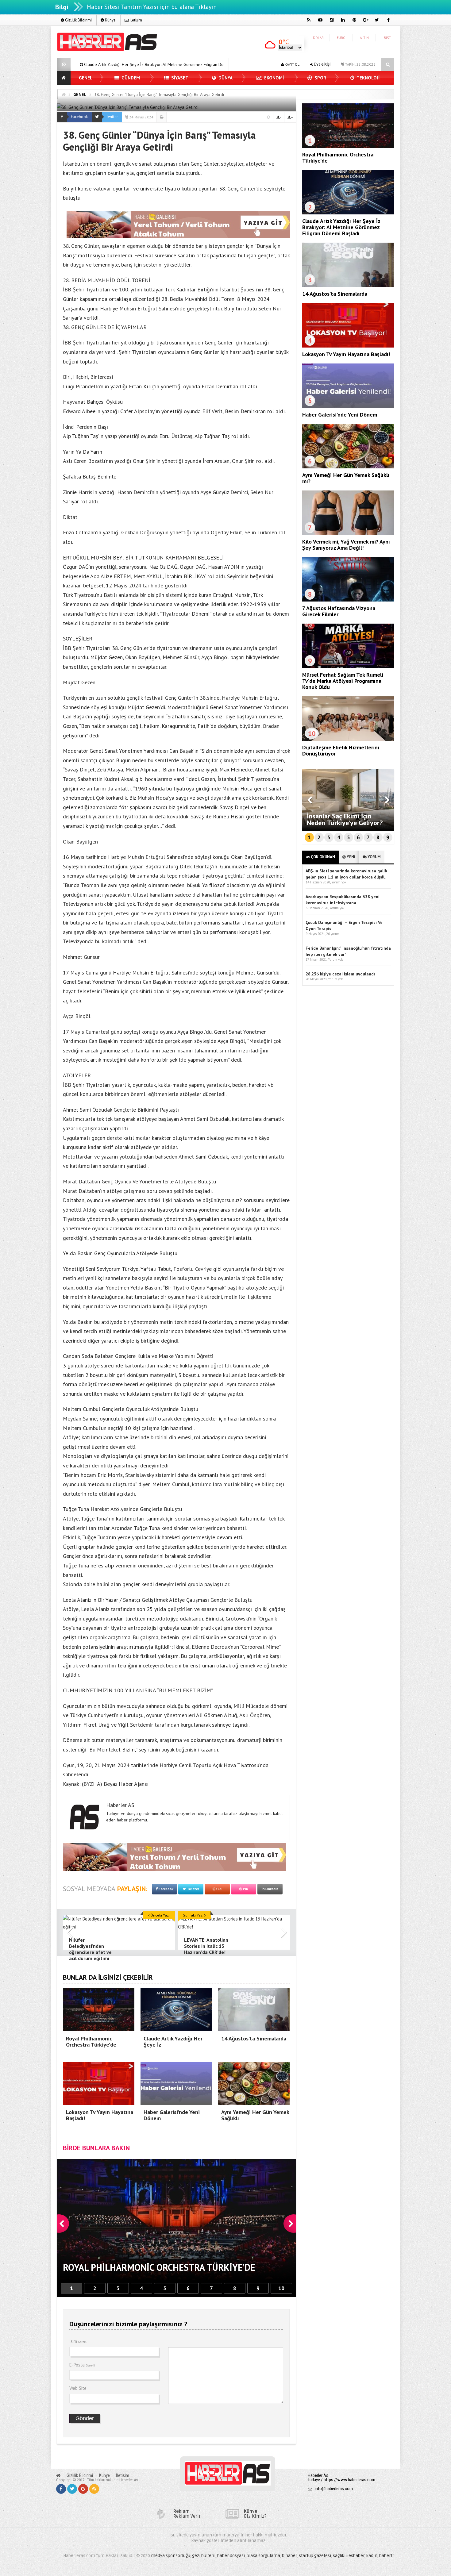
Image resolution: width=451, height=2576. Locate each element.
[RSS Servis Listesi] (94, 2489)
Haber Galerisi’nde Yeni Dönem (340, 415)
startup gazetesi (315, 2556)
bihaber (289, 2556)
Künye (110, 20)
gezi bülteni (204, 2556)
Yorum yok (339, 882)
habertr (387, 2556)
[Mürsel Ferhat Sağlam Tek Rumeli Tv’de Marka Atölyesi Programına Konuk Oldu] (348, 667)
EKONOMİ (273, 78)
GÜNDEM (130, 78)
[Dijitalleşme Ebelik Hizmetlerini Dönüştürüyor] (348, 739)
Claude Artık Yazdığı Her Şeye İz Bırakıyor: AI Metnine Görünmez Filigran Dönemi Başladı (341, 227)
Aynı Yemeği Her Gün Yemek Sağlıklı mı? (346, 478)
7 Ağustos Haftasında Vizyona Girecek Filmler (339, 611)
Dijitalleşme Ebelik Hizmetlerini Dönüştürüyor (341, 750)
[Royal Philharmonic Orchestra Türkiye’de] (348, 146)
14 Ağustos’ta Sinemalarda (119, 64)
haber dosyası (231, 2556)
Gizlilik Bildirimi (78, 20)
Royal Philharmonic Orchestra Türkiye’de (338, 158)
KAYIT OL (292, 64)
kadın (372, 2556)
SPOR (320, 78)
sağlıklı (340, 2556)
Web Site (78, 2388)
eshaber (357, 2556)
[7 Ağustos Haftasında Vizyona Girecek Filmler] (348, 600)
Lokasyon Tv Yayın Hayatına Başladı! (193, 64)
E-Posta (82, 2365)
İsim (78, 2341)
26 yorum (333, 934)
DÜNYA (225, 78)
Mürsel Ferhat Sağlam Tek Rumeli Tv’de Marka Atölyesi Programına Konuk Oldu (343, 681)
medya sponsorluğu (171, 2556)
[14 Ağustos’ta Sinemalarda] (348, 286)
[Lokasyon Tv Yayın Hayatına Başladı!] (348, 346)
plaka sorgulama (263, 2556)
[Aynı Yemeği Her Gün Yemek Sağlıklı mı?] (348, 467)
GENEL (86, 78)
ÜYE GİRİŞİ (322, 64)
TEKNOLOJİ (368, 78)
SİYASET (179, 78)
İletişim (135, 20)
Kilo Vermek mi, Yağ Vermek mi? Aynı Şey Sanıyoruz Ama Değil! (346, 545)
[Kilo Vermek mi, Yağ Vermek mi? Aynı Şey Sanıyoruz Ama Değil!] (348, 533)
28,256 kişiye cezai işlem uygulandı (340, 974)
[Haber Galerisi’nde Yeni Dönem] (348, 406)
